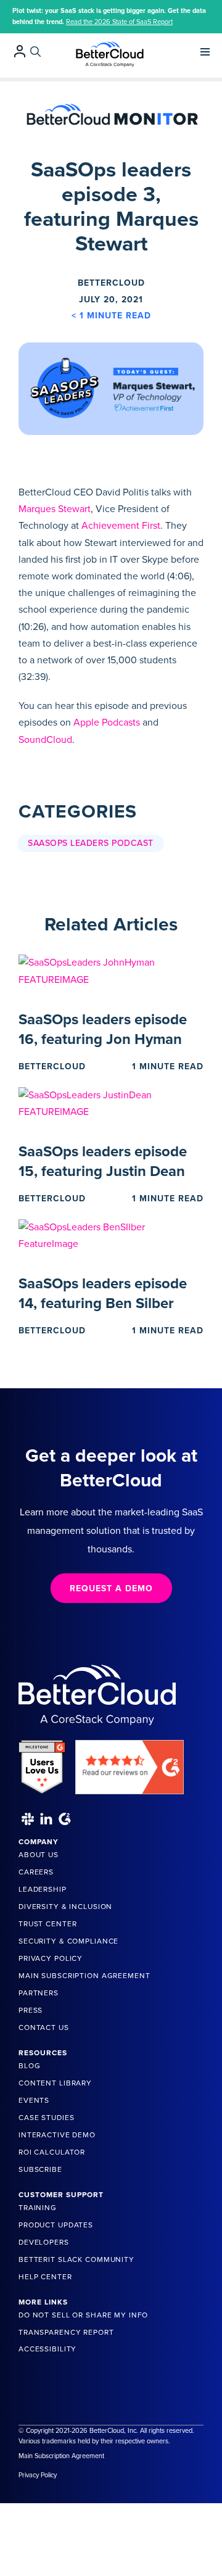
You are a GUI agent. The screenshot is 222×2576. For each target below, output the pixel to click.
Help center (45, 2277)
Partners (39, 1993)
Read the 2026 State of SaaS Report (119, 22)
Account (20, 51)
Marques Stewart (55, 509)
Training (38, 2208)
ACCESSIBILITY (47, 2349)
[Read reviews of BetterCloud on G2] (129, 1762)
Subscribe (40, 2169)
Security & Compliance (68, 1941)
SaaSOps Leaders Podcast (91, 843)
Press (31, 2010)
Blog (29, 2066)
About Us (39, 1855)
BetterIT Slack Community (76, 2259)
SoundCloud (45, 740)
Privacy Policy (51, 1958)
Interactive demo (57, 2135)
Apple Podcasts (107, 723)
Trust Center (47, 1924)
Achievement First (121, 526)
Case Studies (46, 2118)
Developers (44, 2242)
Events (34, 2100)
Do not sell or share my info (83, 2315)
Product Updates (56, 2225)
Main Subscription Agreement (84, 1976)
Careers (36, 1872)
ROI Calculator (52, 2152)
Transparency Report (66, 2332)
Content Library (55, 2083)
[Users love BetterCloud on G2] (42, 1762)
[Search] (35, 52)
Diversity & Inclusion (65, 1907)
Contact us (44, 2027)
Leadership (43, 1889)
